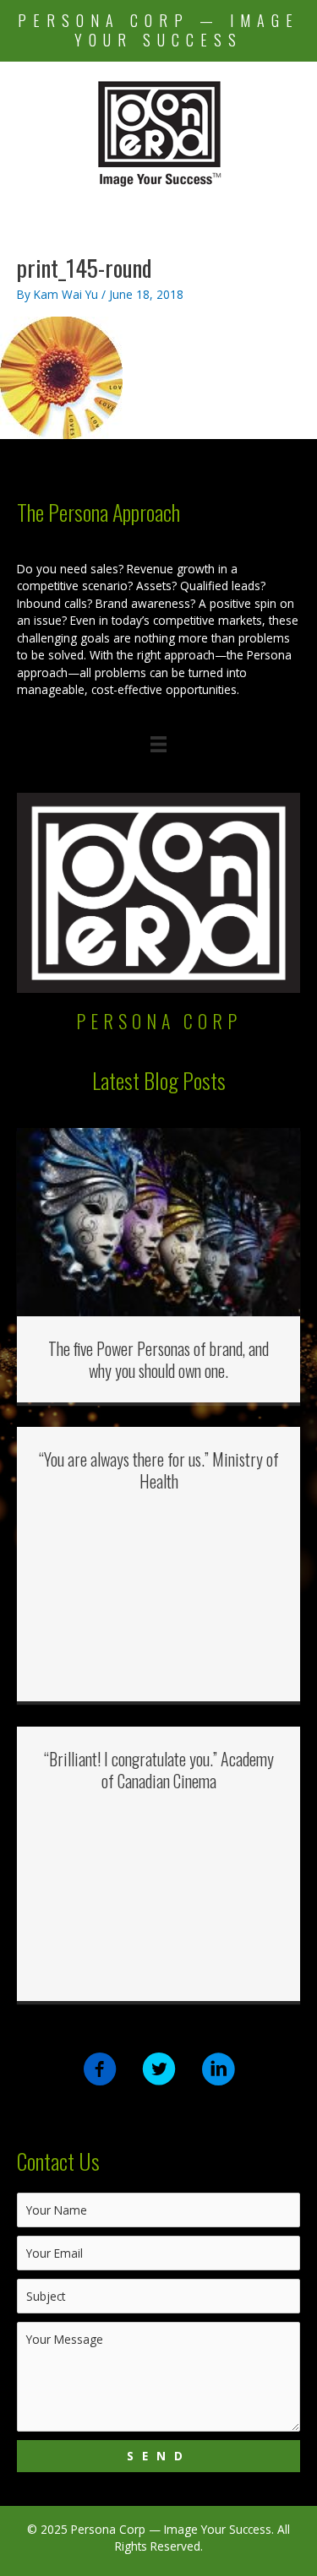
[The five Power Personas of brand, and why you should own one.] (158, 1220)
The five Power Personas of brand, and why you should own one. (158, 1359)
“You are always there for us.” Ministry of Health (159, 1470)
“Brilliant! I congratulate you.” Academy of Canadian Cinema (159, 1770)
